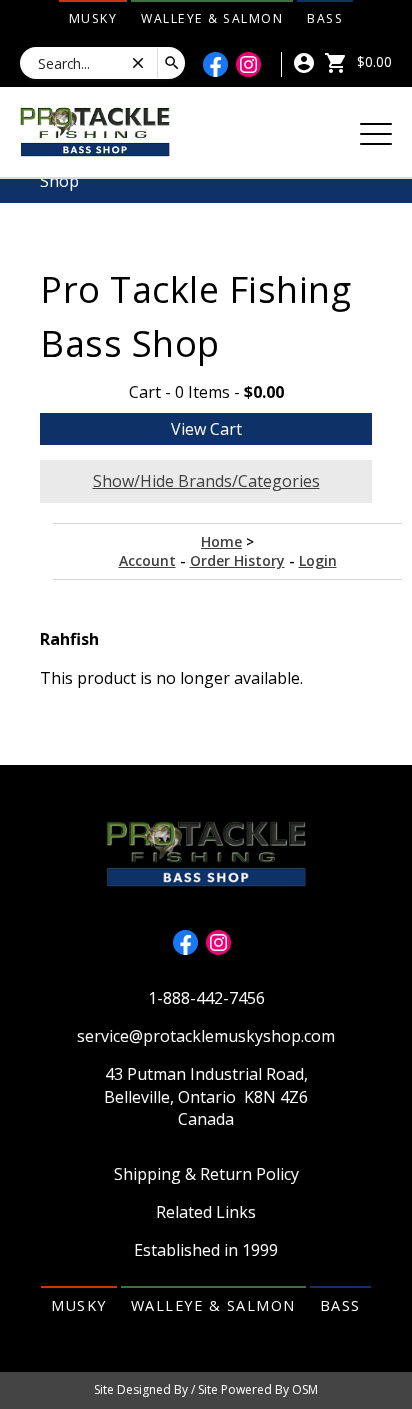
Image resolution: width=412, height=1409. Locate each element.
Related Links (206, 1212)
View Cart (206, 429)
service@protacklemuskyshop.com (206, 1036)
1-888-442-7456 (206, 998)
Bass (325, 18)
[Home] (95, 130)
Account (147, 560)
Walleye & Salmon (212, 18)
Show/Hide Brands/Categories (206, 481)
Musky (93, 18)
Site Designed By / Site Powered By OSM (206, 1389)
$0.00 (372, 61)
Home (221, 541)
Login (318, 560)
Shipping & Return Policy (206, 1174)
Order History (237, 560)
